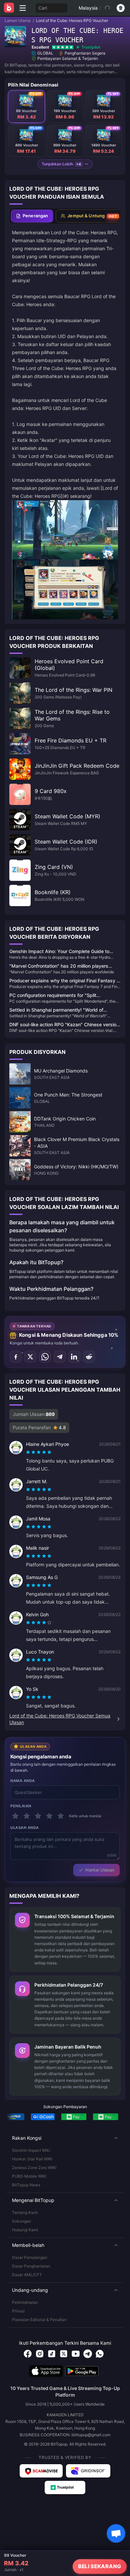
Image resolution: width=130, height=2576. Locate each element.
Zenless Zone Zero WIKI (34, 2168)
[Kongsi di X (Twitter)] (30, 1357)
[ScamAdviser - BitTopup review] (41, 2471)
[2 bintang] (27, 1816)
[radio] (29, 1452)
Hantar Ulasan (100, 1870)
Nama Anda (23, 1781)
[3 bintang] (38, 1816)
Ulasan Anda (25, 1828)
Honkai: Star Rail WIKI (32, 2159)
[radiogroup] (39, 1452)
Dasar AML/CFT (27, 2275)
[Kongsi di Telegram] (60, 1357)
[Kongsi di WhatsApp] (45, 1357)
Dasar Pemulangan (30, 2257)
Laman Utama (18, 20)
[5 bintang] (61, 1816)
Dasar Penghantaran (31, 2266)
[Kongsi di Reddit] (89, 1357)
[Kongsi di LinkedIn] (74, 1357)
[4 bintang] (49, 1816)
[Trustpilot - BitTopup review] (65, 2487)
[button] (65, 2138)
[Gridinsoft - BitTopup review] (88, 2471)
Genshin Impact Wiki (31, 2150)
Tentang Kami (25, 2212)
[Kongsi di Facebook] (16, 1357)
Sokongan (21, 2221)
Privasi (18, 2311)
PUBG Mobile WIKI (29, 2176)
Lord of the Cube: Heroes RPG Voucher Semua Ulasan (60, 1719)
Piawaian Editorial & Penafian (39, 2320)
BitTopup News (26, 2185)
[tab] (32, 216)
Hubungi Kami (25, 2230)
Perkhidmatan (25, 2302)
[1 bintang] (15, 1816)
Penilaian (21, 1806)
